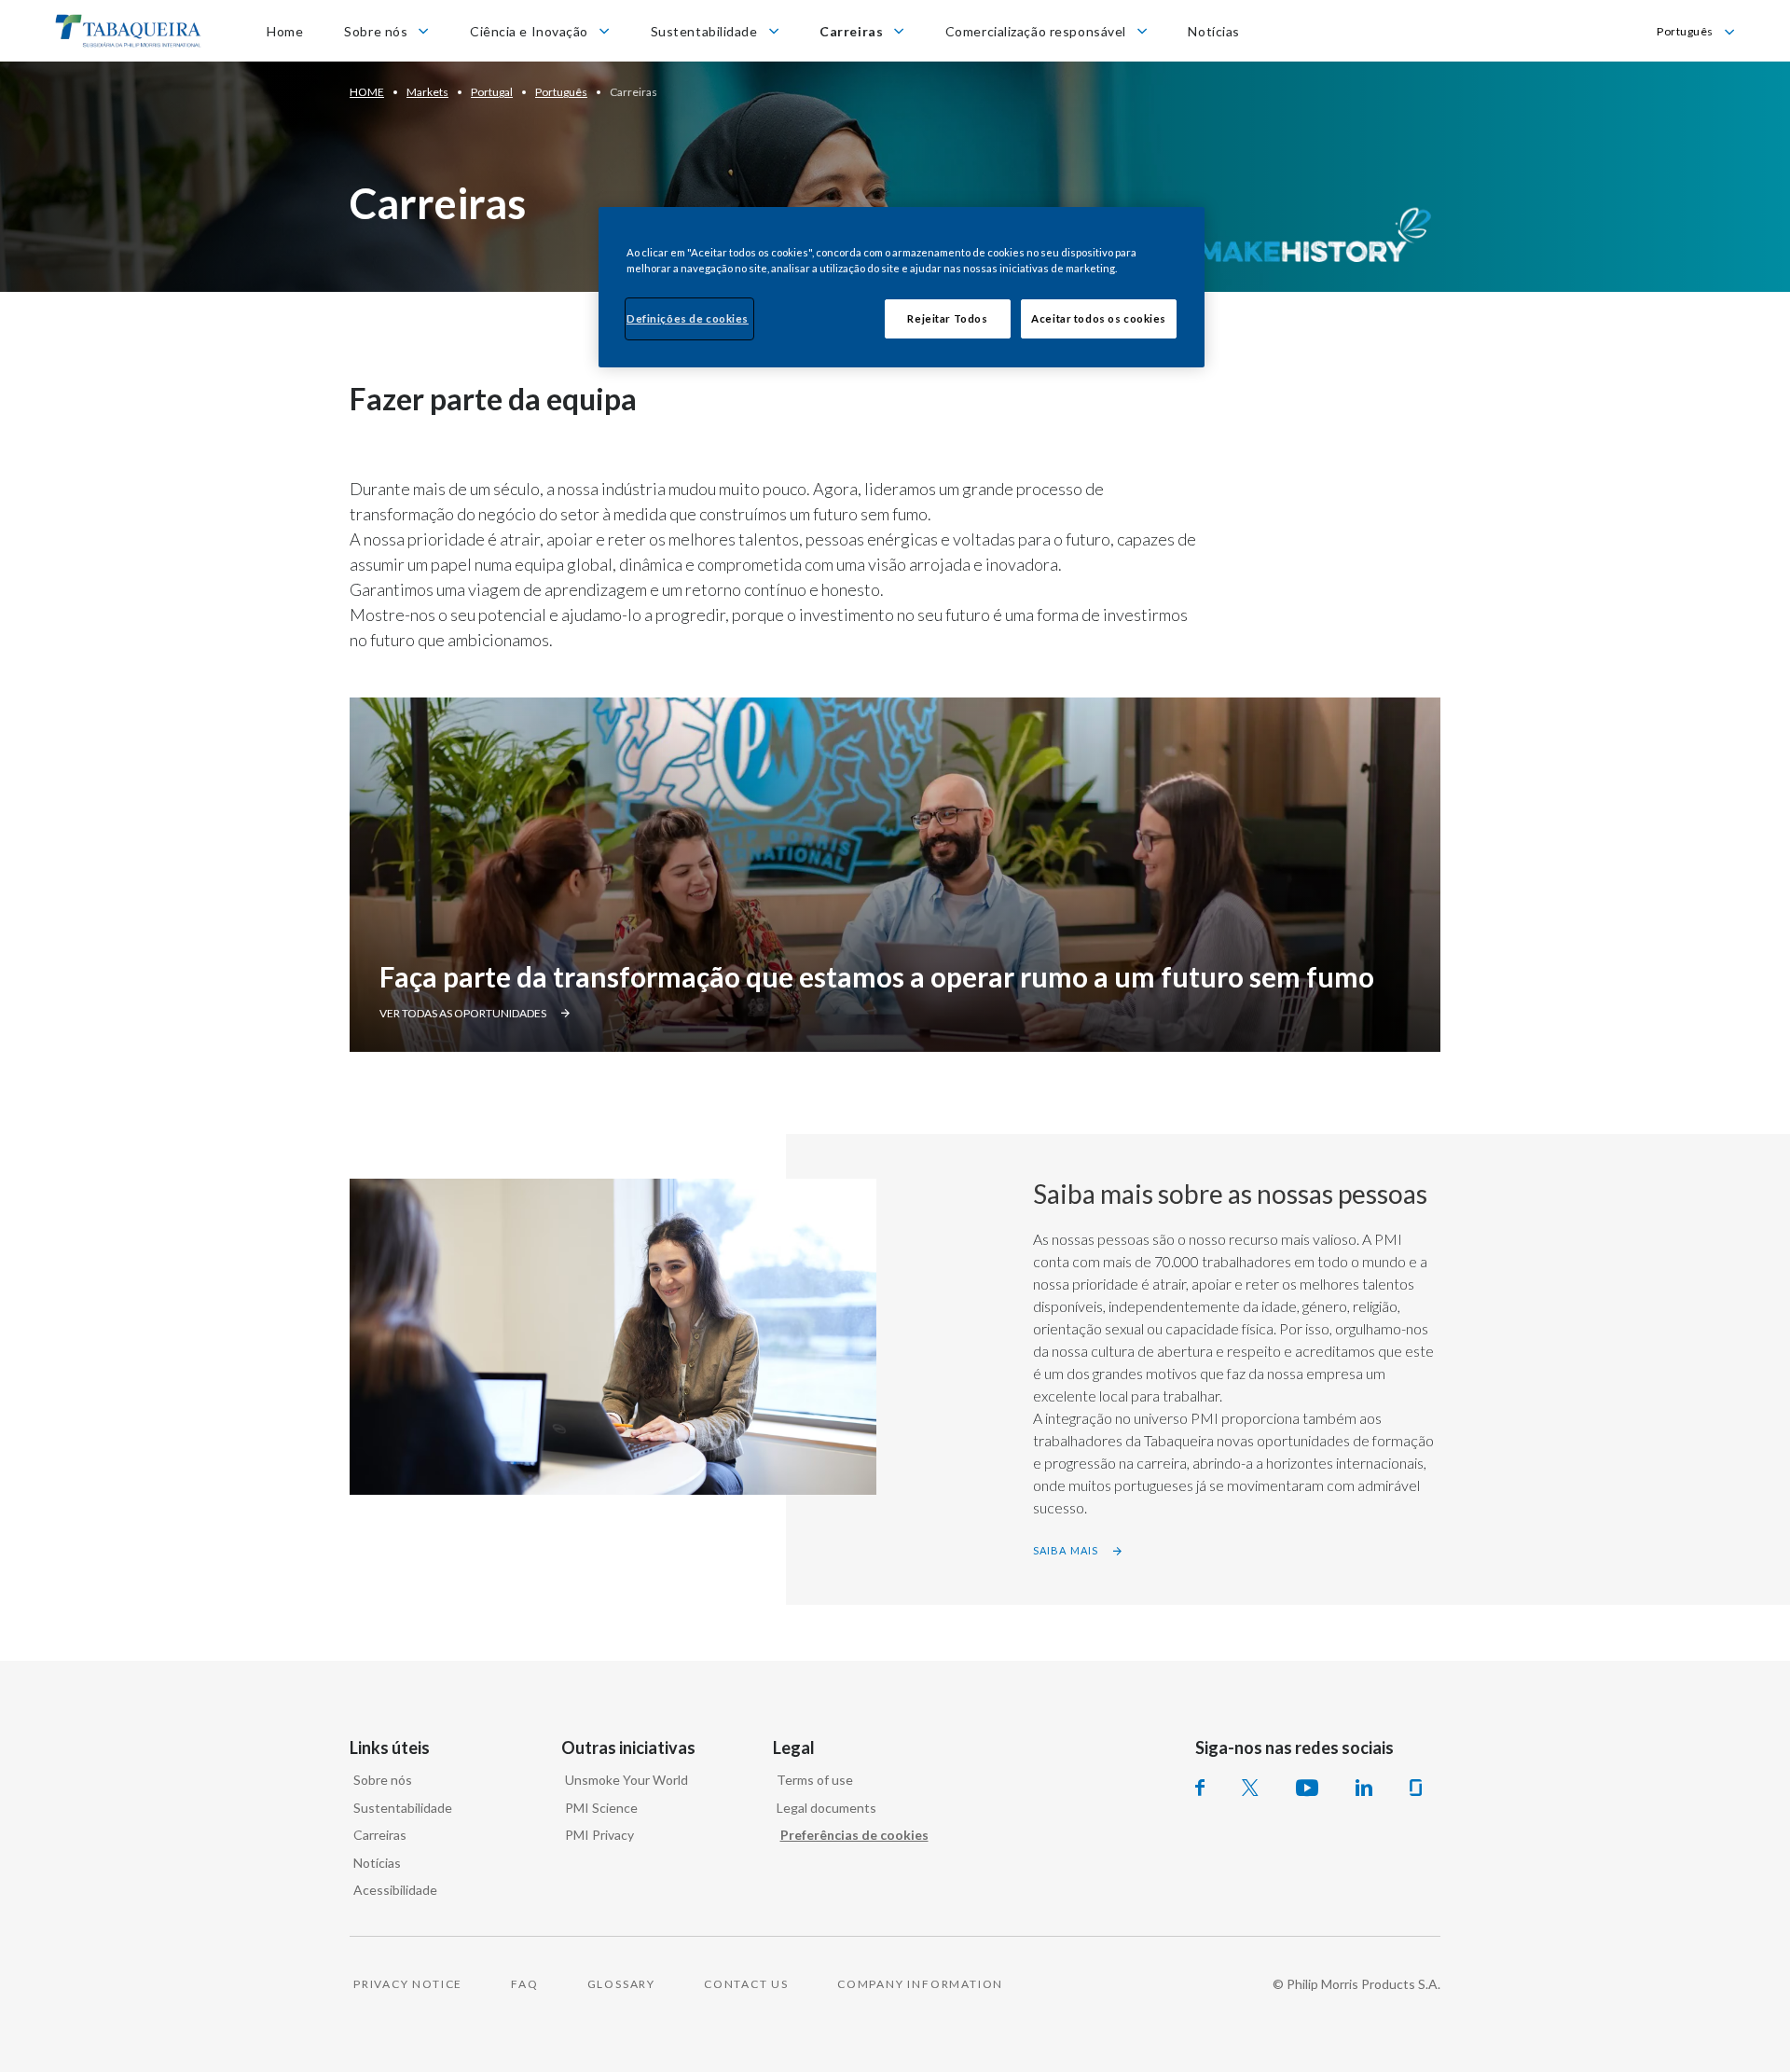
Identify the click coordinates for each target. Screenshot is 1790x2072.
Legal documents (826, 1808)
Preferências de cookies (854, 1835)
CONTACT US (746, 1984)
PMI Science (601, 1808)
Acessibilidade (395, 1890)
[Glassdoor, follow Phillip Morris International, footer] (1416, 1788)
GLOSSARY (621, 1984)
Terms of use (815, 1780)
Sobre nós (383, 1780)
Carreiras (380, 1835)
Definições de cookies (688, 318)
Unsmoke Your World (626, 1780)
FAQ (524, 1984)
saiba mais (1066, 1550)
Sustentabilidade (403, 1808)
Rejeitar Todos (947, 318)
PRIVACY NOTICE (408, 1984)
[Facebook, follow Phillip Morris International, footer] (1200, 1788)
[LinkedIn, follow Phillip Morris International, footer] (1364, 1788)
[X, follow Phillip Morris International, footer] (1250, 1788)
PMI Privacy (599, 1835)
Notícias (377, 1863)
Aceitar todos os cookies (1099, 318)
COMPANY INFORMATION (920, 1984)
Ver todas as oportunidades (463, 1013)
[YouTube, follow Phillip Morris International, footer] (1307, 1788)
